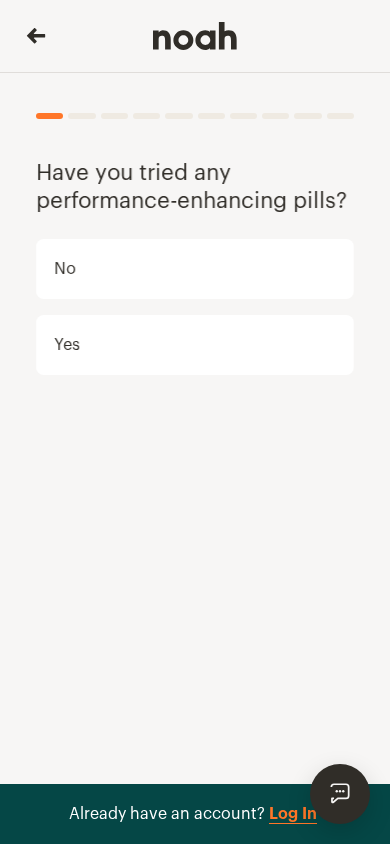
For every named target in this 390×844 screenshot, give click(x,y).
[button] (195, 269)
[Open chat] (340, 794)
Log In (293, 814)
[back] (36, 36)
